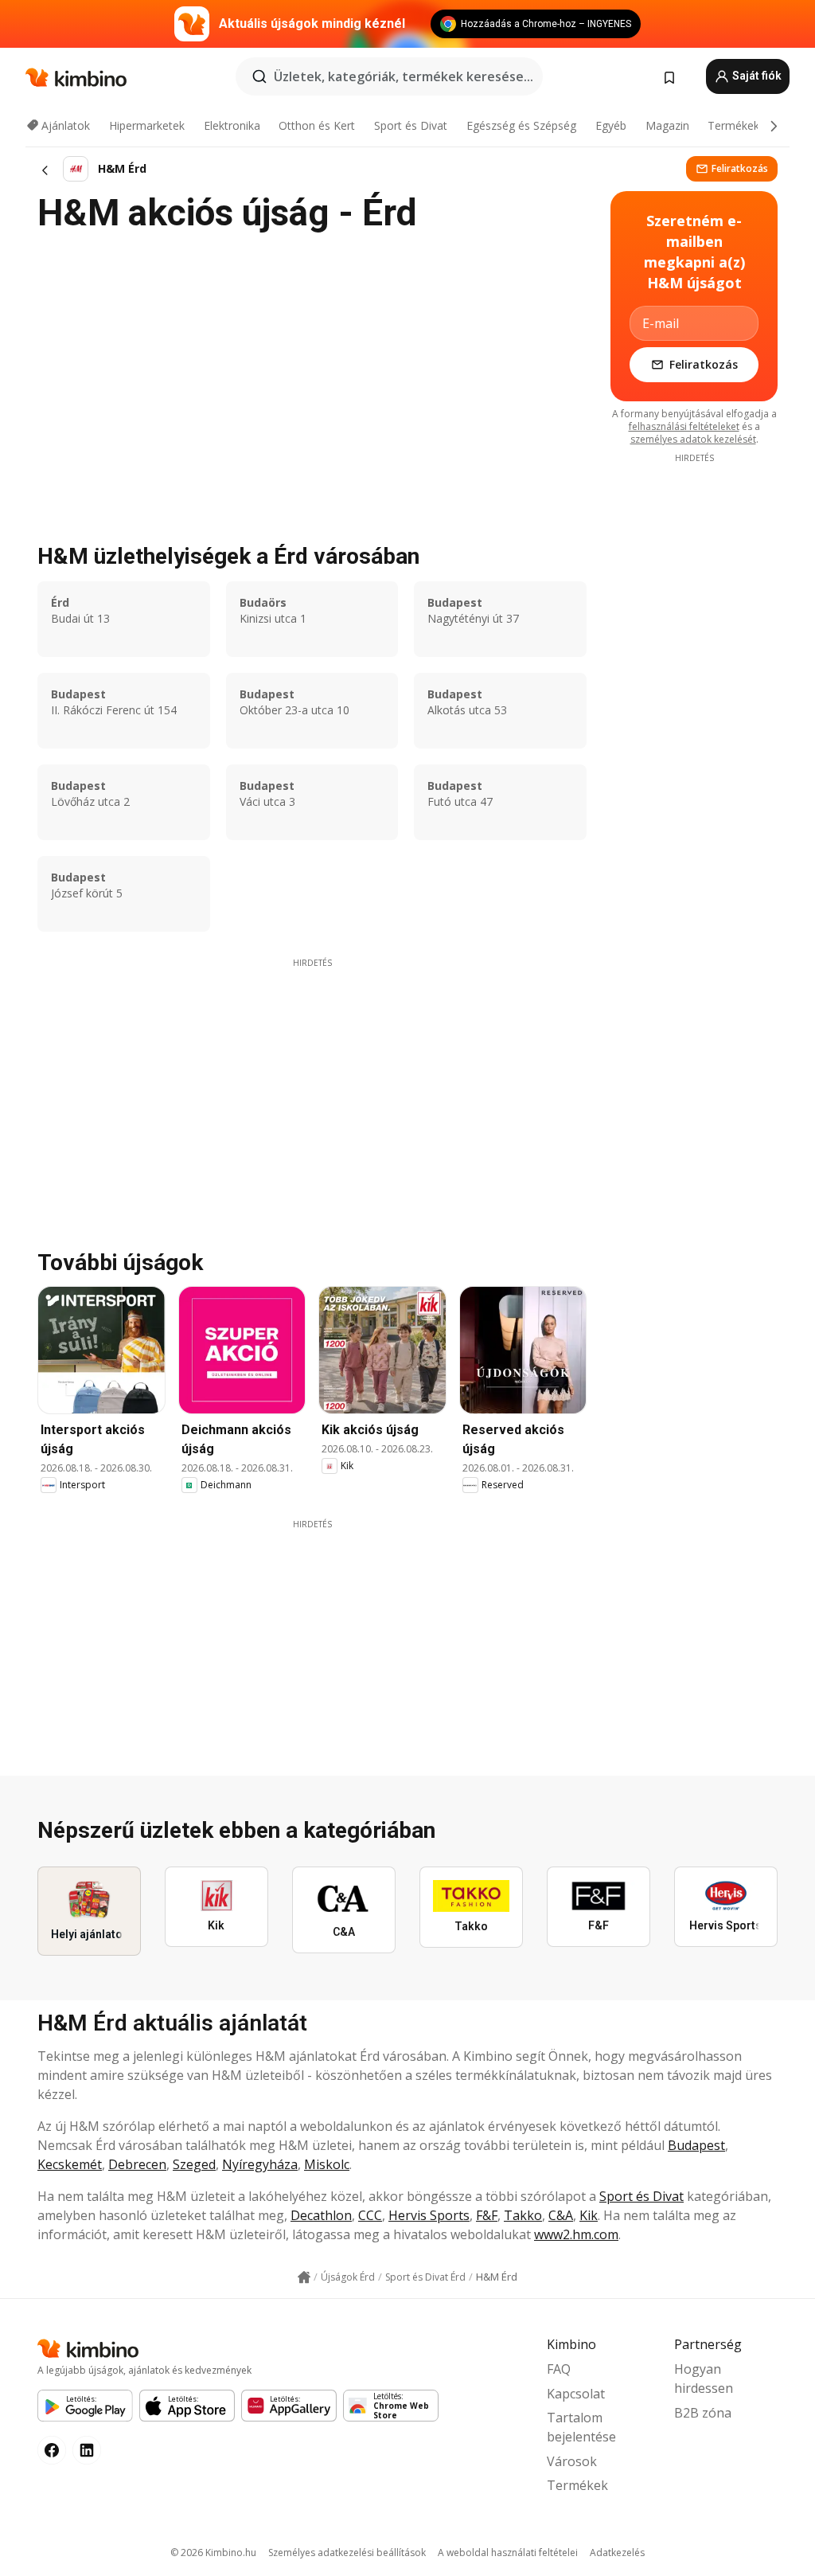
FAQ (559, 2369)
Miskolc (327, 2164)
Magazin (667, 125)
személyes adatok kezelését (693, 439)
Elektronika (232, 125)
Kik (589, 2215)
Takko (523, 2215)
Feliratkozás (740, 168)
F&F (487, 2215)
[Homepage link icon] (304, 2277)
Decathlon (321, 2215)
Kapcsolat (576, 2394)
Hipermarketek (147, 125)
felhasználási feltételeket (684, 426)
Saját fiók (756, 76)
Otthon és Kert (317, 125)
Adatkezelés (617, 2553)
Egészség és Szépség (521, 125)
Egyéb (611, 125)
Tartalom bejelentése (581, 2427)
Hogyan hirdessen (704, 2379)
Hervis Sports (429, 2215)
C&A (561, 2215)
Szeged (194, 2164)
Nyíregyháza (260, 2164)
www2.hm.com (576, 2234)
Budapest (696, 2145)
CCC (370, 2215)
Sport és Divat (411, 125)
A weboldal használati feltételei (508, 2553)
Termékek (733, 125)
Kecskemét (70, 2164)
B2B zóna (703, 2413)
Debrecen (137, 2164)
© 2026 (213, 2553)
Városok (572, 2461)
